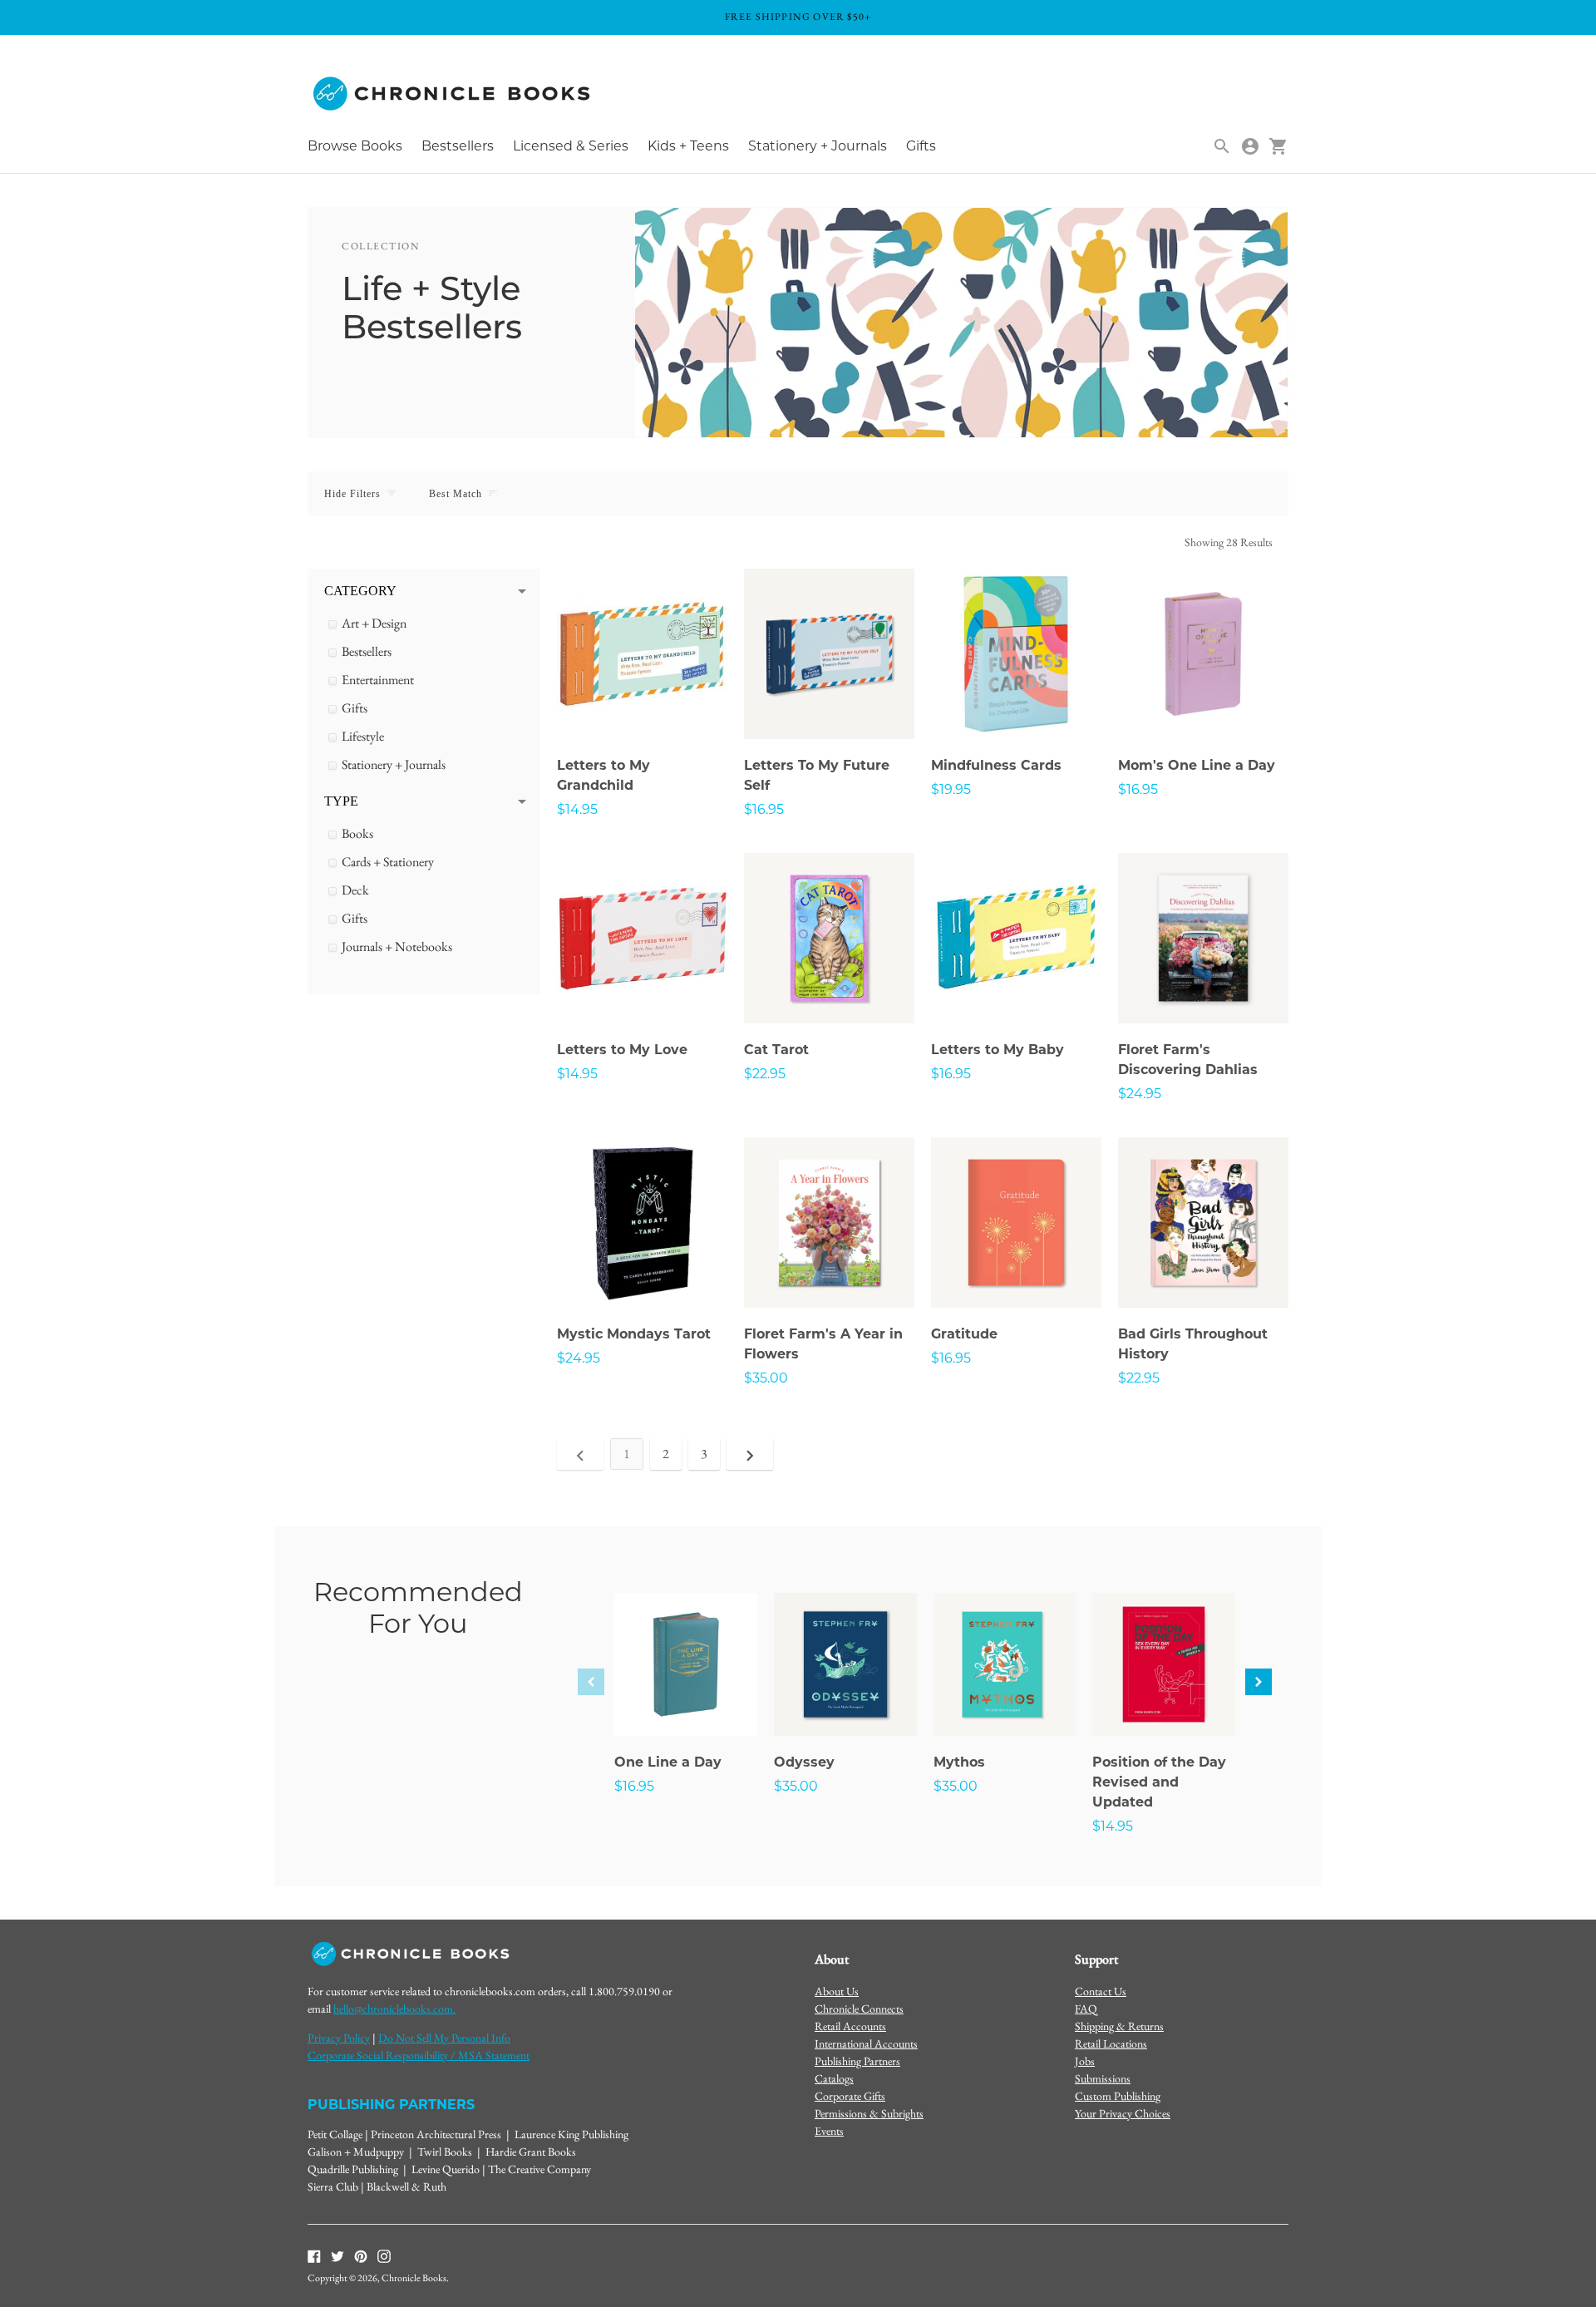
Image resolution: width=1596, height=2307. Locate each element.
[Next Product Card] (1259, 1682)
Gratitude (964, 1334)
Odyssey (804, 1762)
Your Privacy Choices (1123, 2113)
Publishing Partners (857, 2061)
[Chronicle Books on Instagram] (384, 2255)
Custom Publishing (1118, 2096)
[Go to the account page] (1250, 146)
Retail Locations (1111, 2043)
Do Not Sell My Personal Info (444, 2038)
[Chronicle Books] (453, 94)
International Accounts (866, 2043)
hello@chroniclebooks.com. (394, 2009)
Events (829, 2131)
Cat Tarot (776, 1050)
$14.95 (577, 809)
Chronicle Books (414, 2278)
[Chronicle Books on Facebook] (314, 2255)
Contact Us (1101, 1991)
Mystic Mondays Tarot (634, 1334)
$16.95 (764, 809)
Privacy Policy (339, 2038)
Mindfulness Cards (996, 765)
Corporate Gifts (850, 2096)
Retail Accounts (850, 2026)
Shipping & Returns (1119, 2026)
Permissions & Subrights (869, 2113)
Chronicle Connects (859, 2009)
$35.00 (766, 1378)
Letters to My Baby (997, 1050)
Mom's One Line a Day (1197, 765)
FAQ (1086, 2009)
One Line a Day (668, 1762)
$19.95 (951, 789)
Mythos (959, 1762)
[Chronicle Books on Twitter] (337, 2255)
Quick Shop (643, 703)
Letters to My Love (622, 1050)
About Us (837, 1991)
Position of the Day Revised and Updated (1159, 1782)
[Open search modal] (1222, 146)
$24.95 (1140, 1094)
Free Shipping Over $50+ (798, 17)
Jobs (1085, 2061)
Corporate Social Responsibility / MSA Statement (419, 2055)
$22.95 (765, 1074)
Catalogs (834, 2078)
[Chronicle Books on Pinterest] (361, 2255)
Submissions (1103, 2078)
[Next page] (750, 1454)
